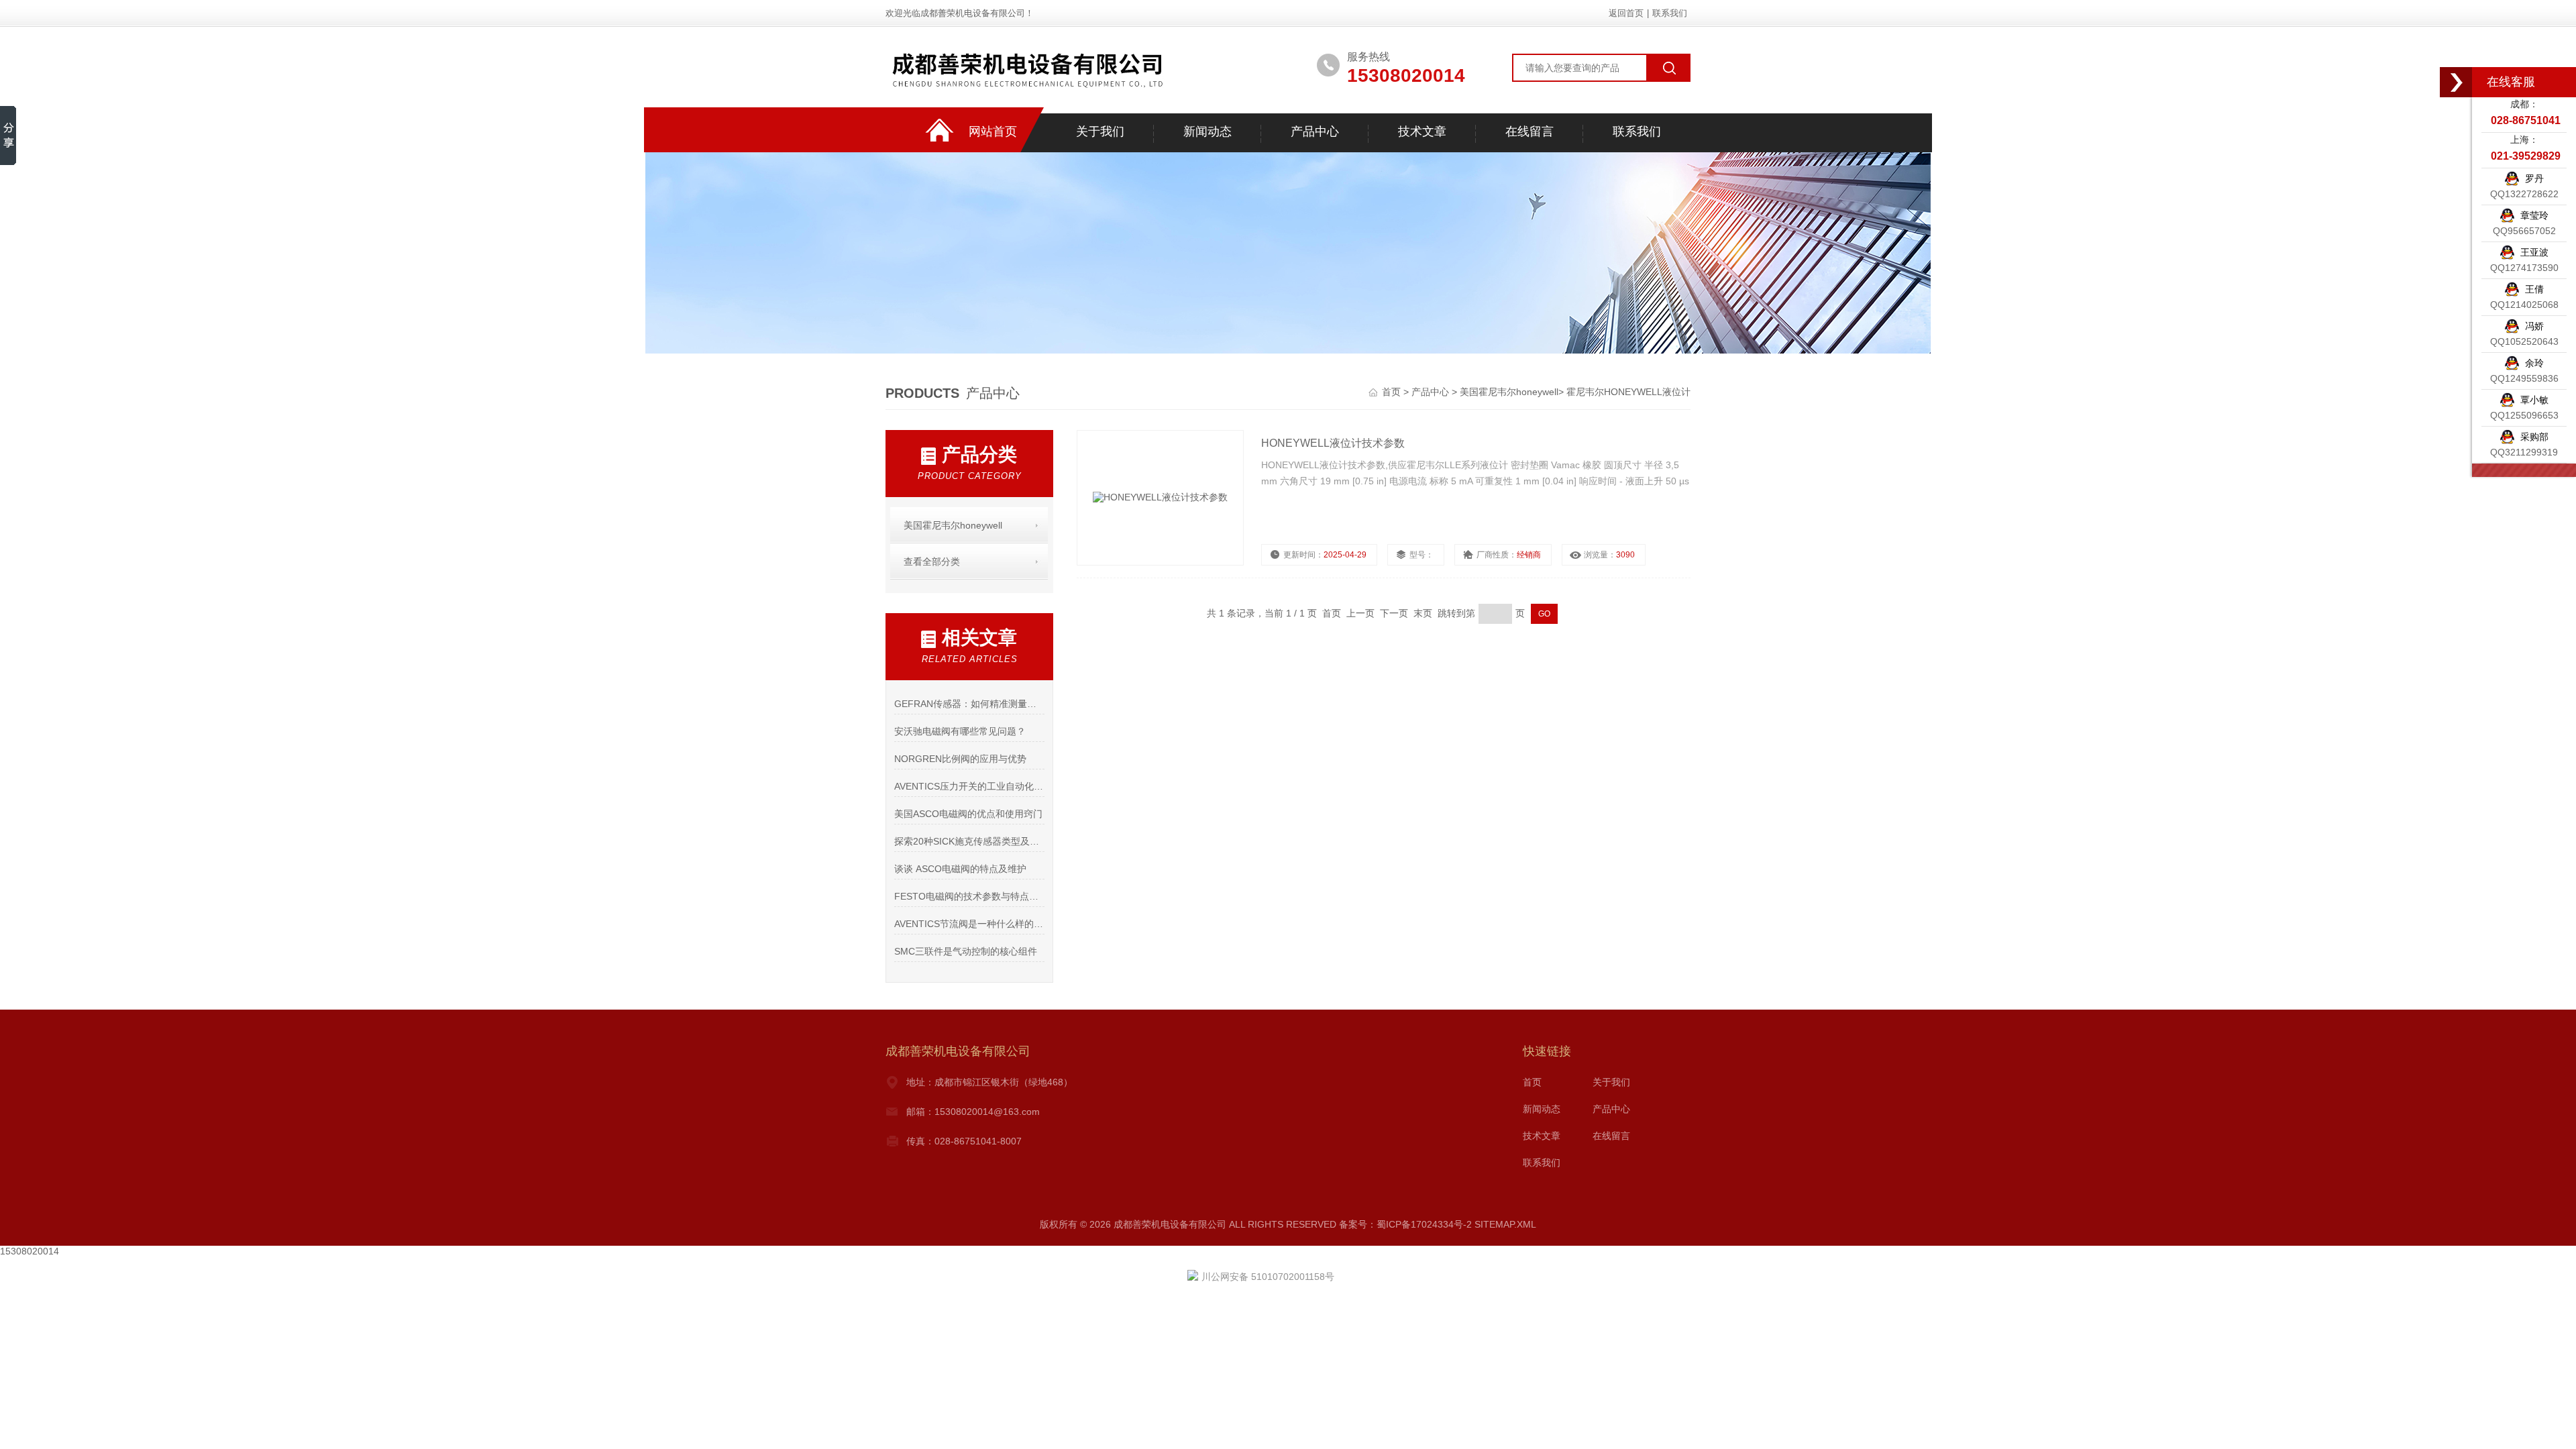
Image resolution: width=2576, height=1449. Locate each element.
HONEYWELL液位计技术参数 (1333, 443)
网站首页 (993, 131)
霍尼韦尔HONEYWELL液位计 (1628, 392)
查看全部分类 (932, 561)
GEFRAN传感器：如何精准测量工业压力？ (969, 704)
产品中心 (1315, 131)
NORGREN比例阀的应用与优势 (960, 759)
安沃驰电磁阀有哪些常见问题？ (960, 731)
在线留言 (1529, 131)
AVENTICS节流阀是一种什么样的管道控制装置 (969, 924)
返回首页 (1626, 13)
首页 (1393, 392)
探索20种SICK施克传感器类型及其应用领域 (969, 841)
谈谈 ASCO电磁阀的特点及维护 (960, 869)
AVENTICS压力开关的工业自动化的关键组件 (969, 786)
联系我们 (1670, 13)
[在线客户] (2457, 82)
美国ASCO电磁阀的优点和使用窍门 (968, 814)
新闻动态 (1207, 131)
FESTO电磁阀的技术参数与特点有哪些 (969, 896)
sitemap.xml (1505, 1224)
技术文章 (1422, 131)
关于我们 (1100, 131)
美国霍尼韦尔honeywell (1509, 392)
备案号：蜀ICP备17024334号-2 (1405, 1224)
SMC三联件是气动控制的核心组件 (966, 951)
